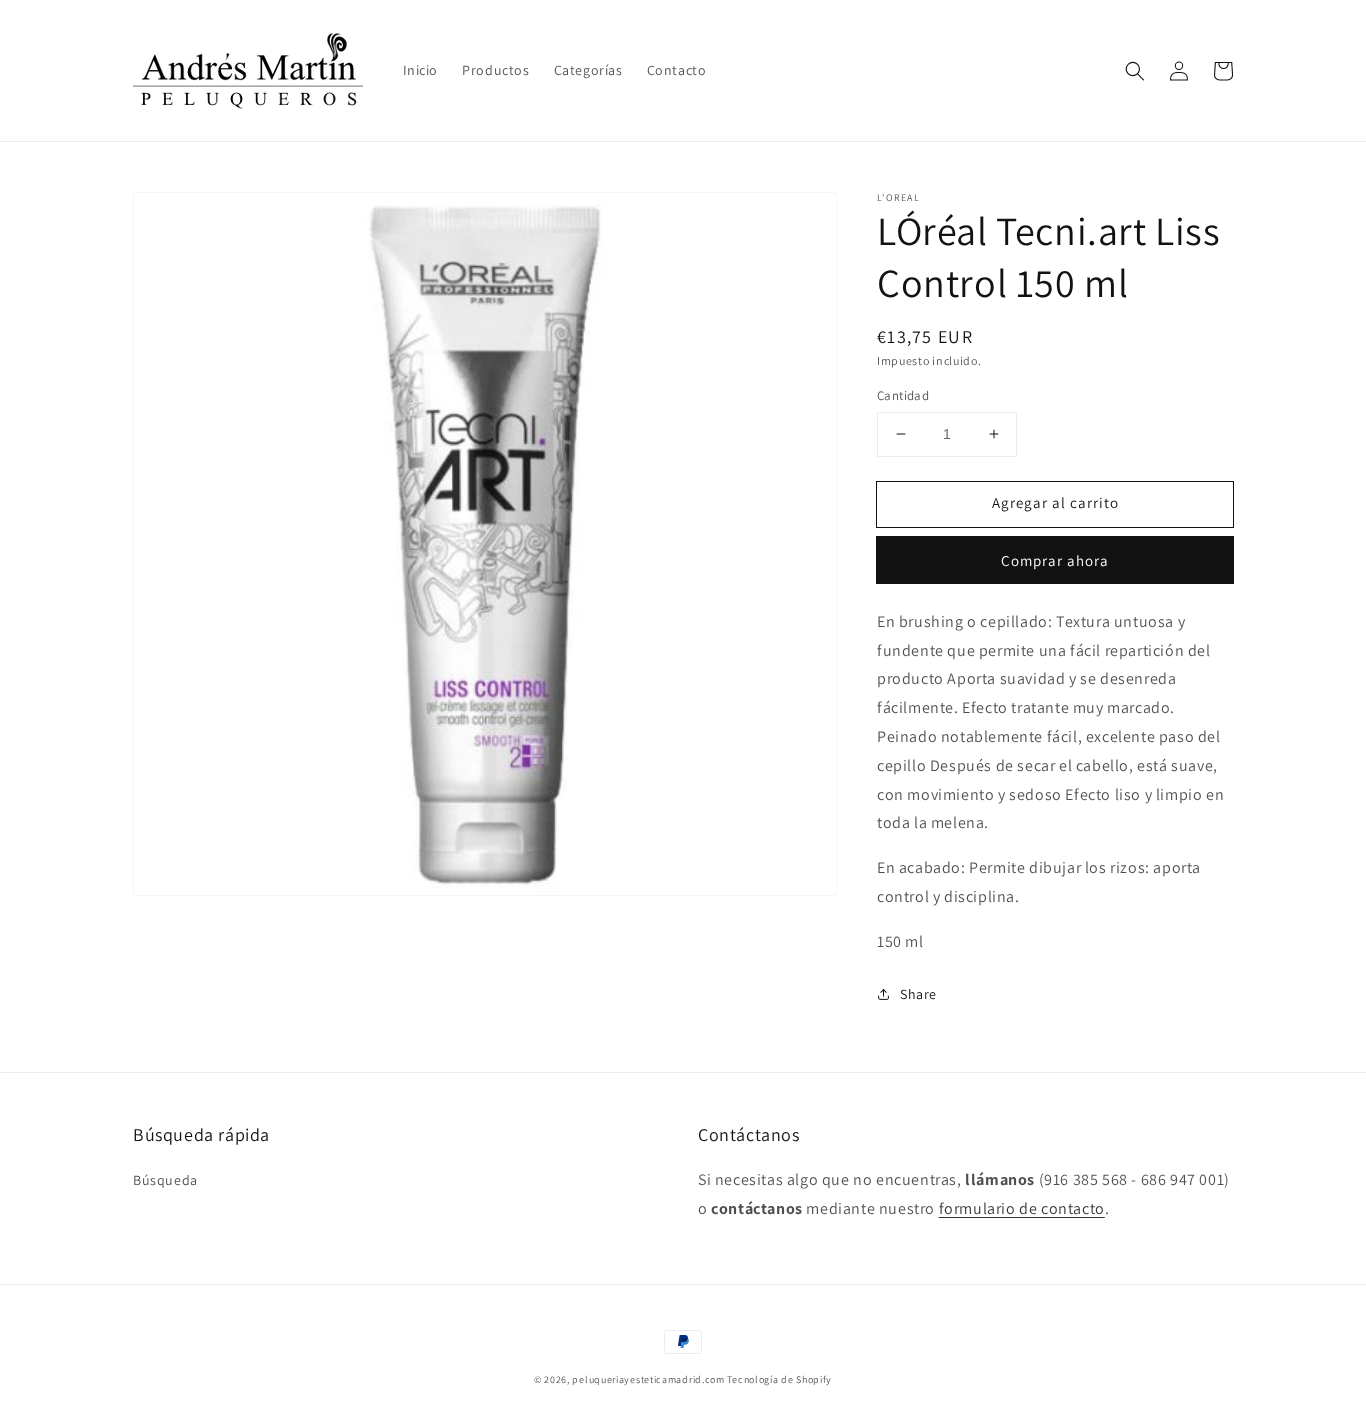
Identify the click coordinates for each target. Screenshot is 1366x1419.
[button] (1135, 71)
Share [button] (918, 994)
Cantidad (903, 395)
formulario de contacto (1022, 1208)
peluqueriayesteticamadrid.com (648, 1379)
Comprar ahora (1055, 560)
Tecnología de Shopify (779, 1379)
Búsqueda (165, 1180)
